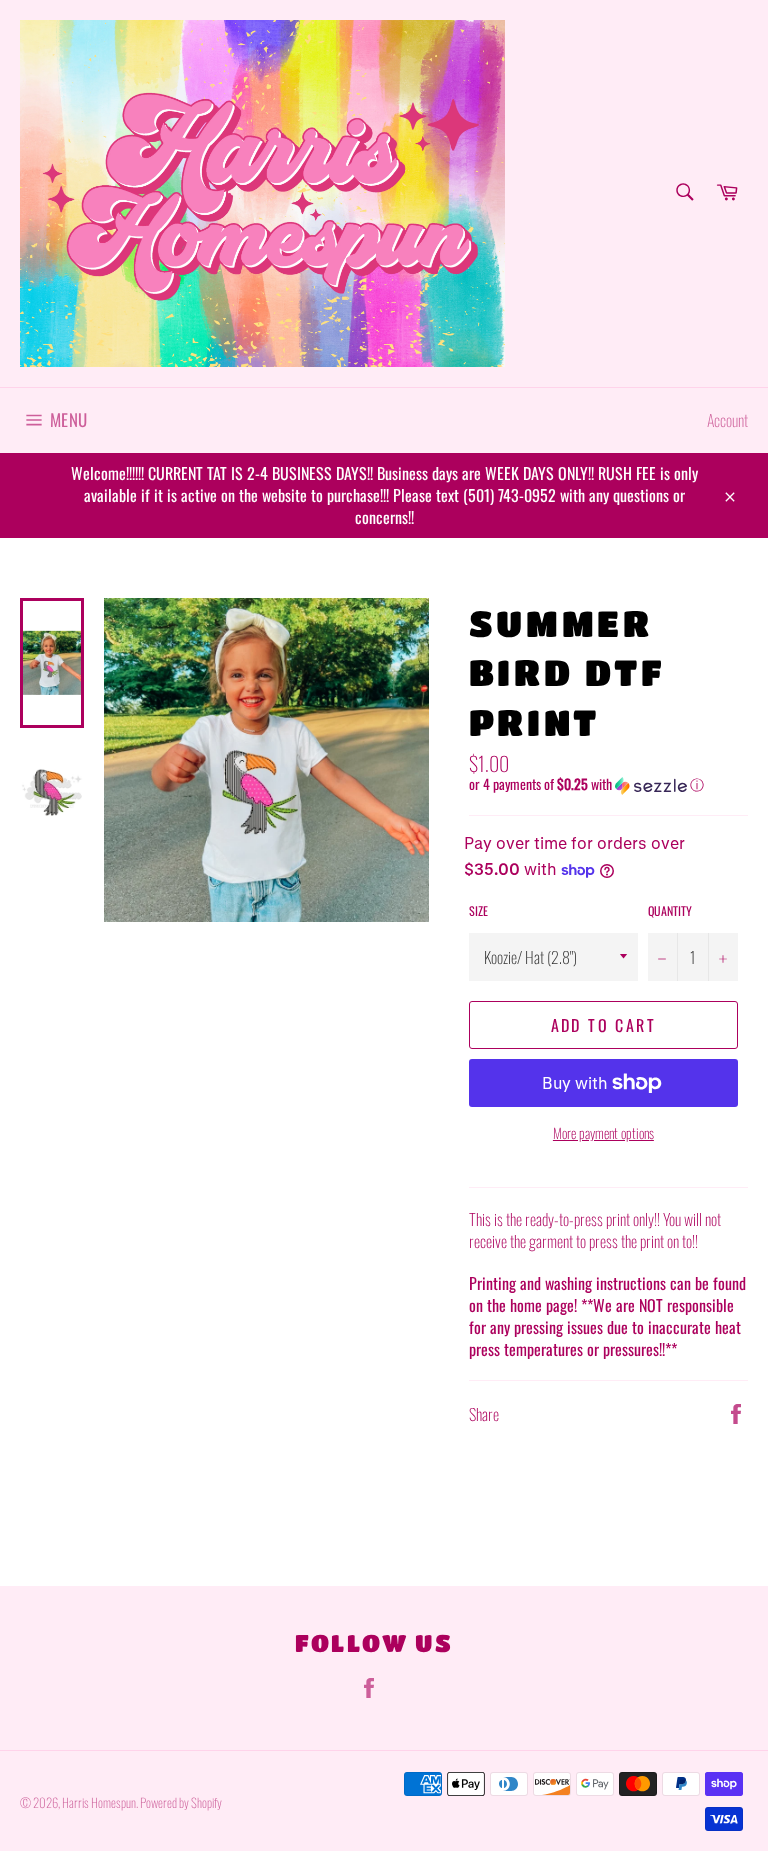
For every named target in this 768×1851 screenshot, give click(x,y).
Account (727, 420)
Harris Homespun (99, 1802)
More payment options (603, 1132)
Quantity (670, 911)
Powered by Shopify (181, 1802)
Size (478, 911)
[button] (608, 784)
